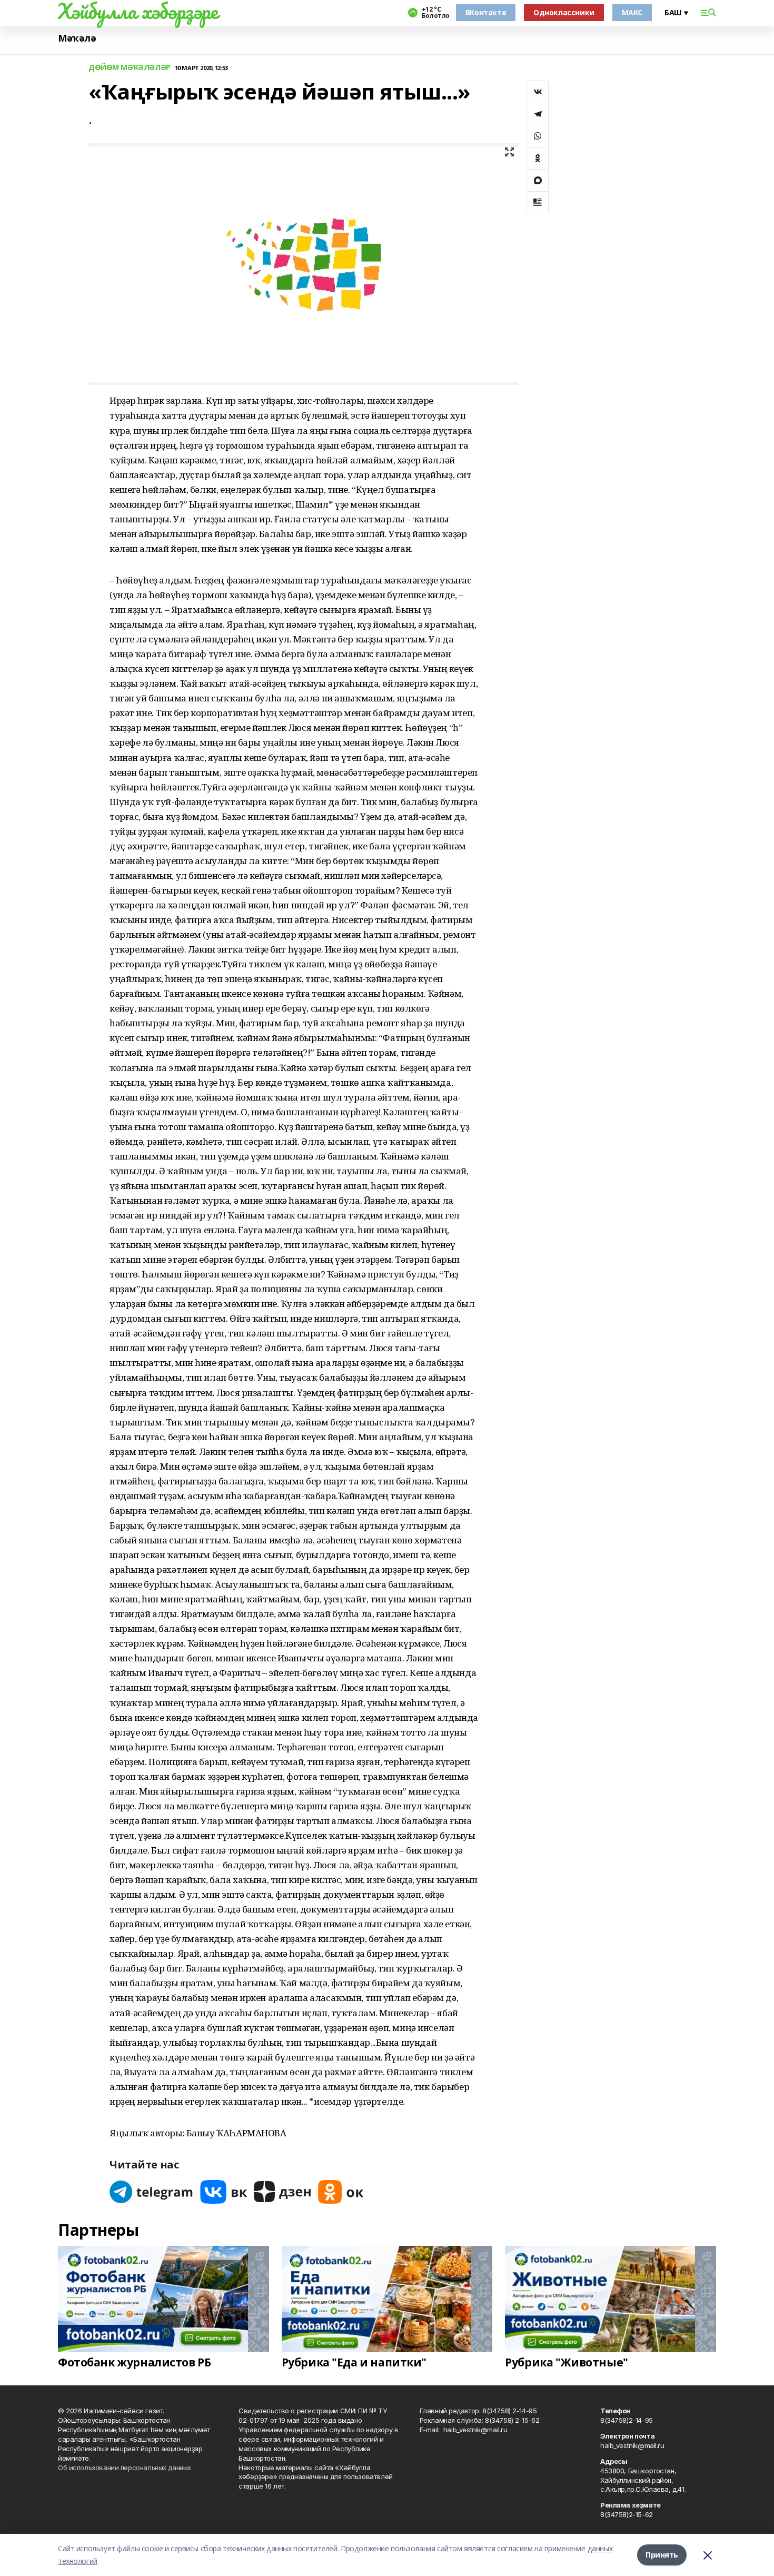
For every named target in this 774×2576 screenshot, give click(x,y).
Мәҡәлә (77, 38)
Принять (662, 2555)
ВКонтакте (486, 12)
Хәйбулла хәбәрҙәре (138, 11)
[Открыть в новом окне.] (152, 2192)
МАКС (632, 12)
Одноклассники (564, 12)
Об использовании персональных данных (125, 2468)
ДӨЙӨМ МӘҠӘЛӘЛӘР (130, 68)
